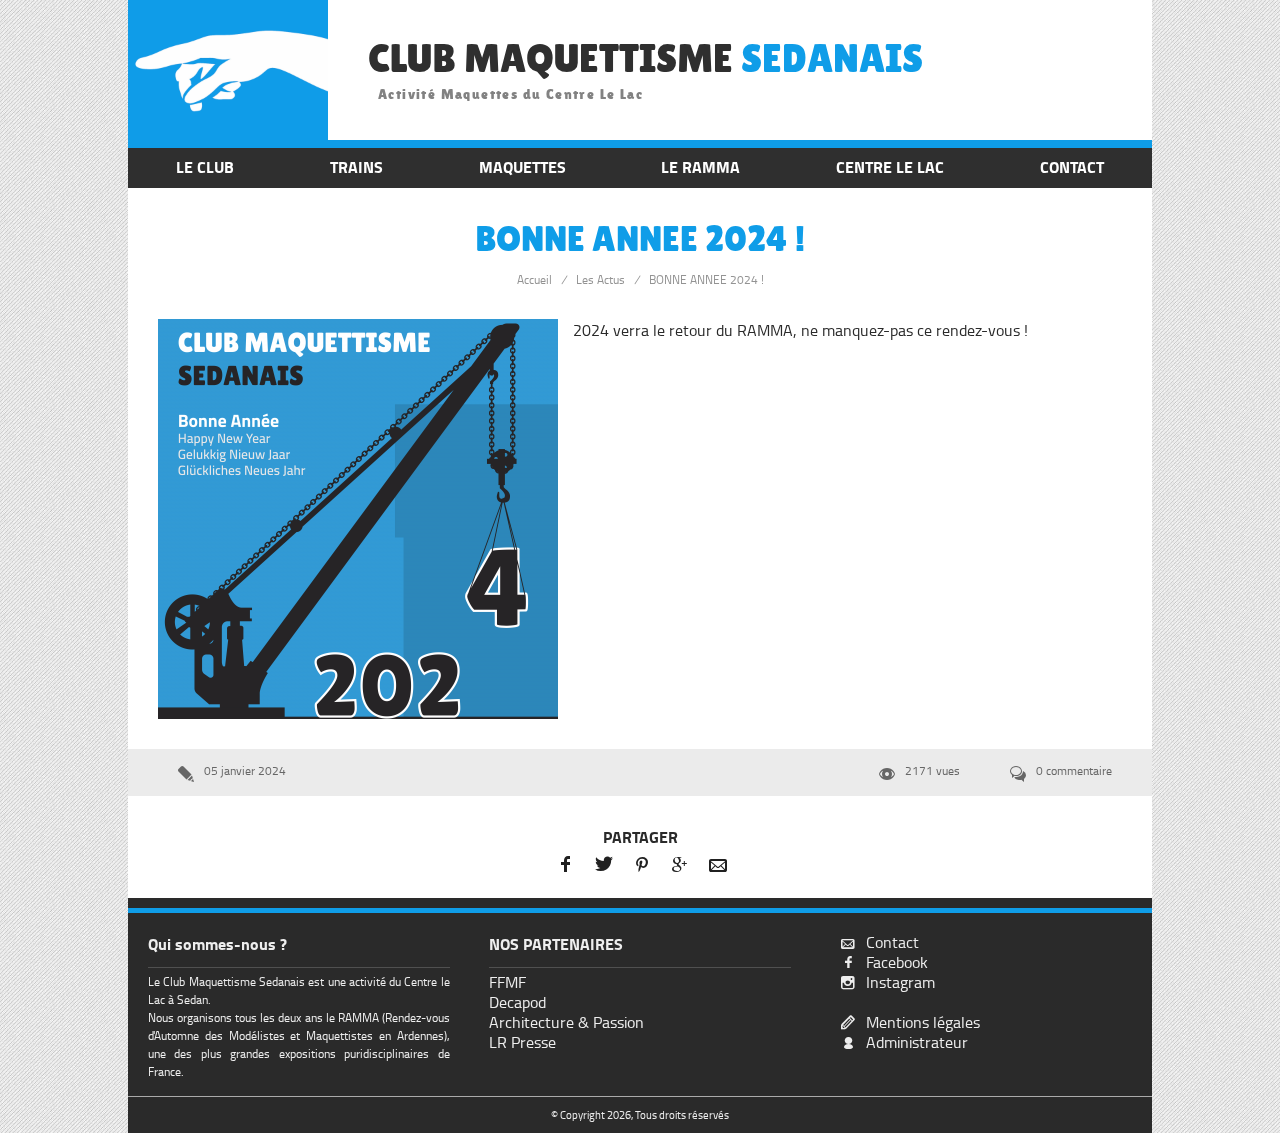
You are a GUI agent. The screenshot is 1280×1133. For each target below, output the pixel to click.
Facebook (897, 962)
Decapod (517, 1002)
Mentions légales (923, 1022)
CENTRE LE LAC (890, 167)
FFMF (507, 982)
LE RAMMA (700, 167)
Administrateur (917, 1042)
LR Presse (522, 1042)
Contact (892, 942)
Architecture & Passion (566, 1022)
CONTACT (1072, 167)
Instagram (900, 982)
